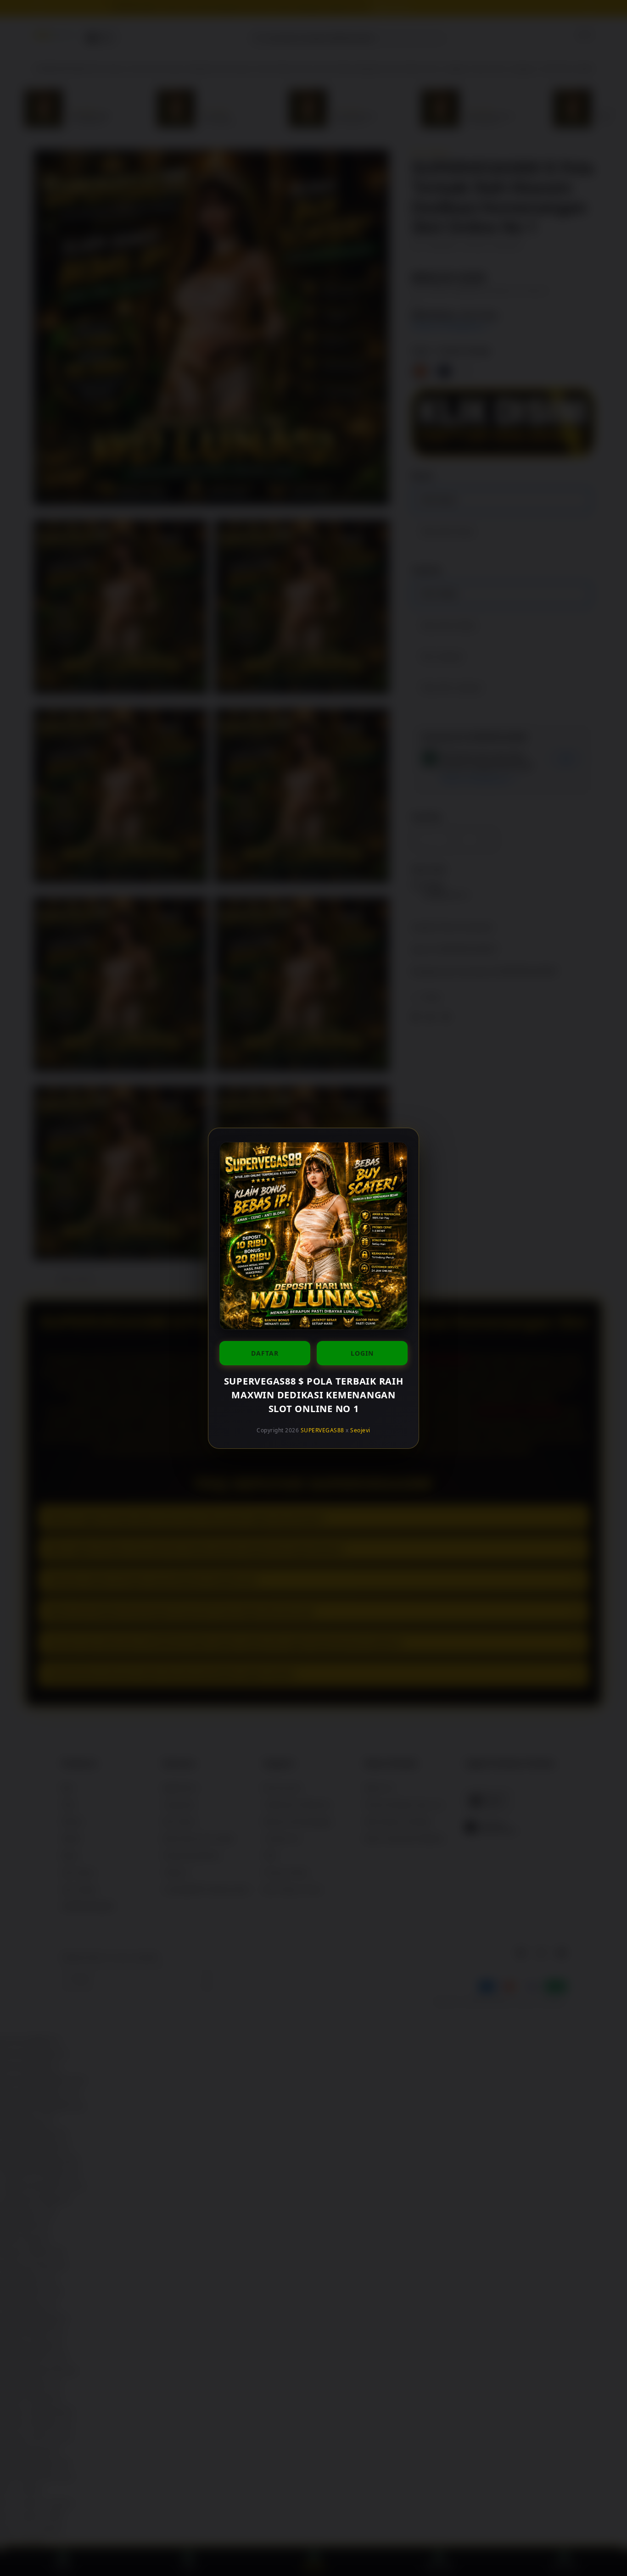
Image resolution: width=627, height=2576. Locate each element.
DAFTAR (265, 1353)
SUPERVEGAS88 (322, 1430)
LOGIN (362, 1353)
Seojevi (360, 1430)
